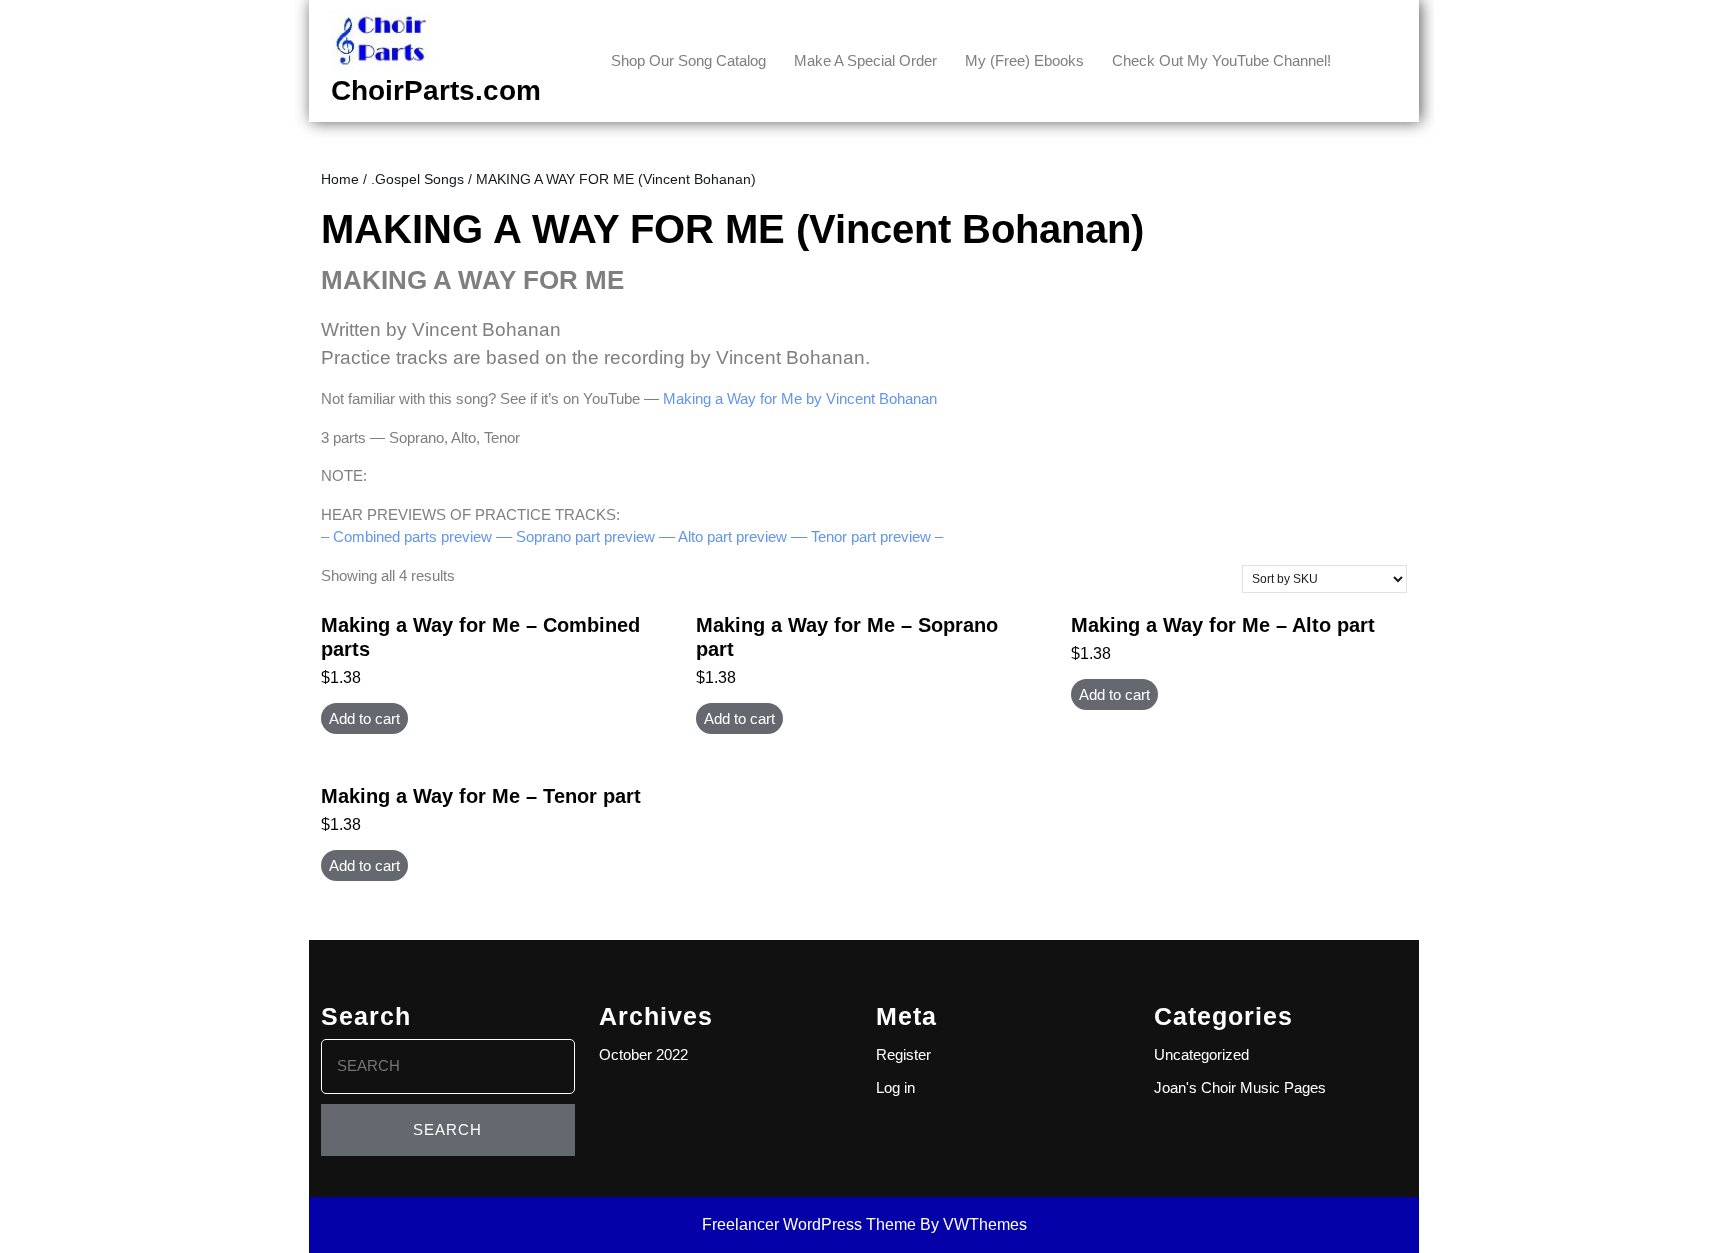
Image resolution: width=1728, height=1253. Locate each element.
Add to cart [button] (364, 718)
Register (903, 1054)
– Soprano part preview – (585, 536)
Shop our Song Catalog (688, 60)
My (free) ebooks (1024, 60)
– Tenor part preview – (871, 536)
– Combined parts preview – (412, 536)
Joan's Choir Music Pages (1240, 1087)
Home (340, 179)
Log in (895, 1087)
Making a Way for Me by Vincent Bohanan (800, 398)
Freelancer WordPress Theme (809, 1224)
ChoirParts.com (436, 90)
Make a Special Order (865, 60)
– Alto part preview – (733, 536)
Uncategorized (1201, 1054)
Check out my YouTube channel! (1221, 60)
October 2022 (643, 1054)
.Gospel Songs (417, 179)
